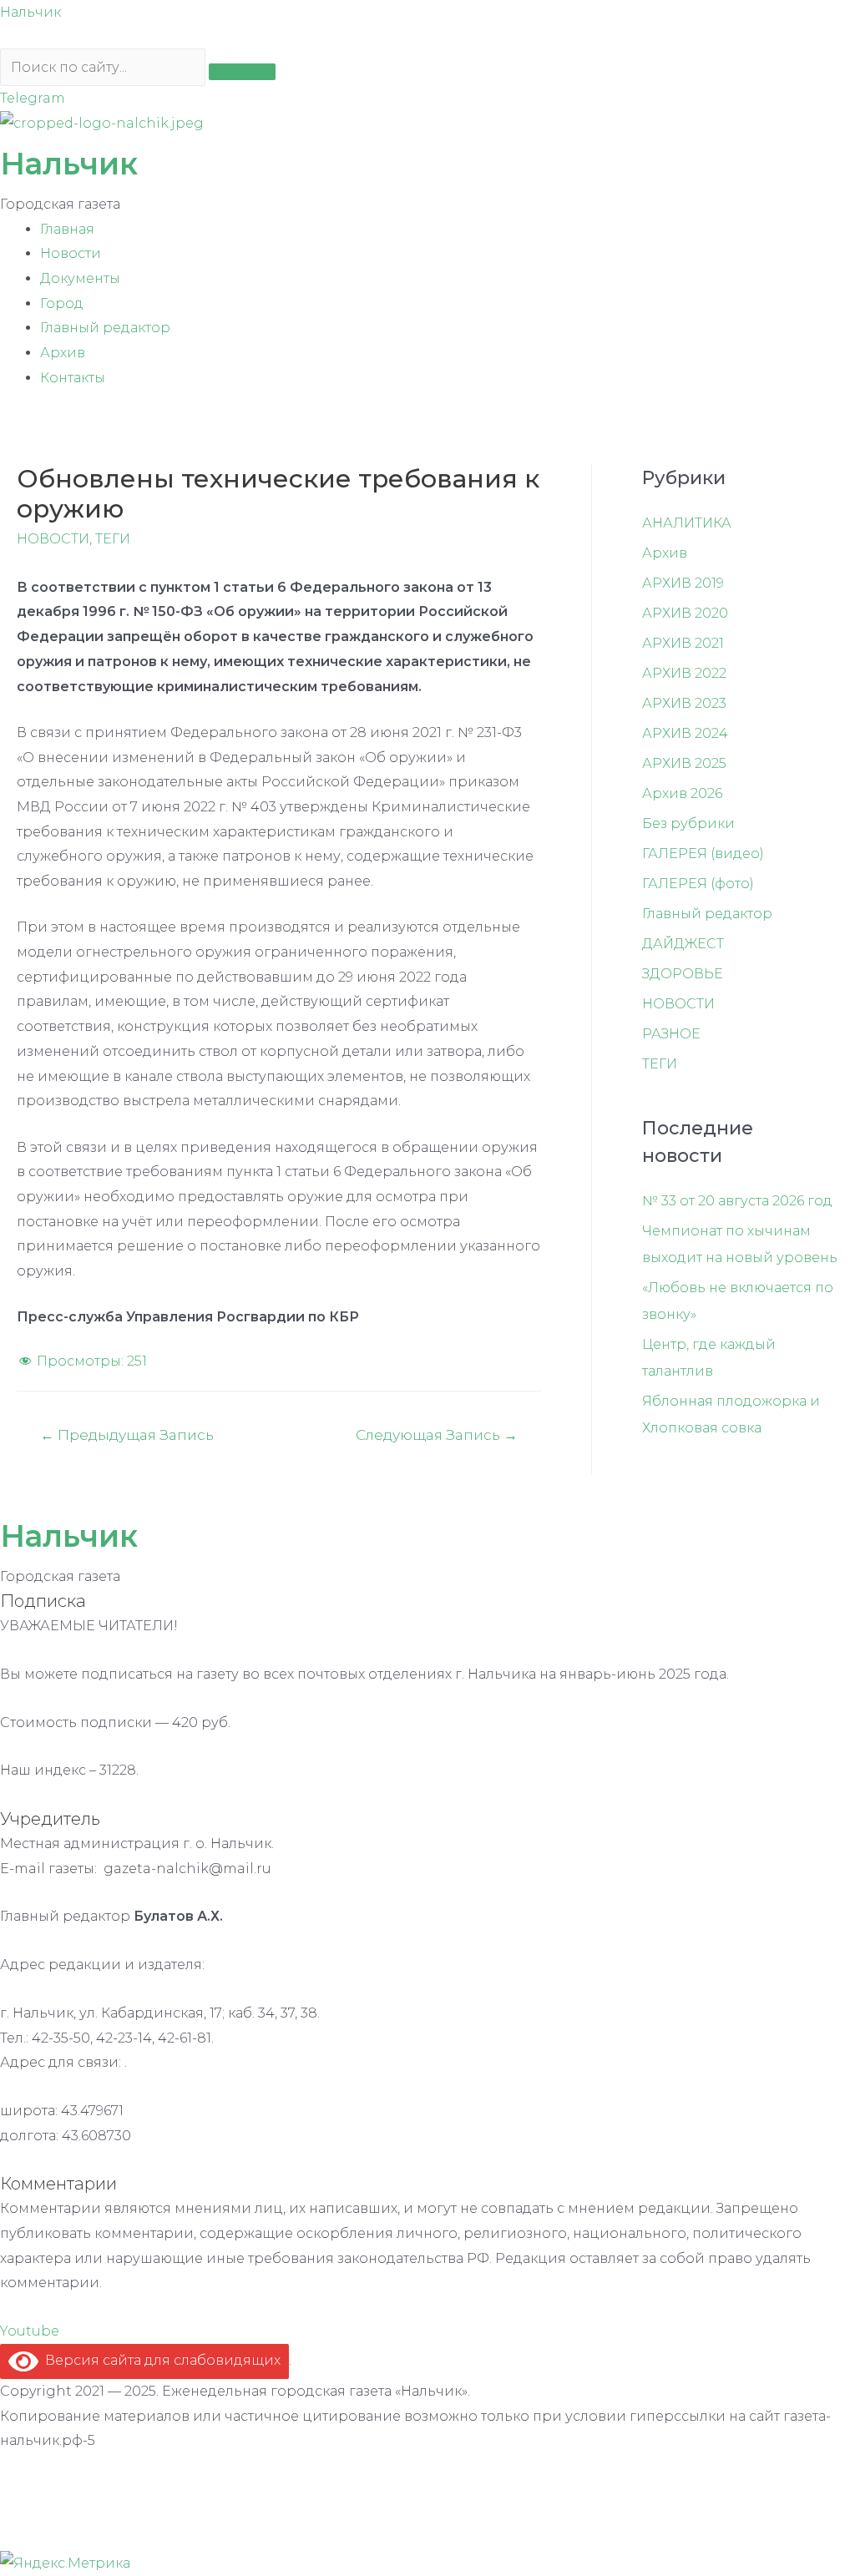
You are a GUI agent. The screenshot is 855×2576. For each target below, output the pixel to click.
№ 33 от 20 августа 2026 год (737, 1201)
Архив (63, 353)
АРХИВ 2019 (683, 583)
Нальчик (30, 12)
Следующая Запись (437, 1434)
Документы (80, 278)
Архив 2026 (682, 793)
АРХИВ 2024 (685, 733)
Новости (71, 253)
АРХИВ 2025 (684, 763)
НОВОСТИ (53, 539)
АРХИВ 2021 (683, 643)
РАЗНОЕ (671, 1034)
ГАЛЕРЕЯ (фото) (698, 884)
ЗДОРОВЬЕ (683, 974)
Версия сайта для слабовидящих (159, 2360)
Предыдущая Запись (127, 1434)
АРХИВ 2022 (684, 673)
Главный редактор (105, 328)
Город (62, 303)
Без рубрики (688, 823)
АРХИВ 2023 (684, 703)
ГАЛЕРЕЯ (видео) (703, 854)
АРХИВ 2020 (685, 613)
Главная (67, 229)
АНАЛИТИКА (687, 523)
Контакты (73, 378)
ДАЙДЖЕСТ (683, 944)
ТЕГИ (113, 539)
